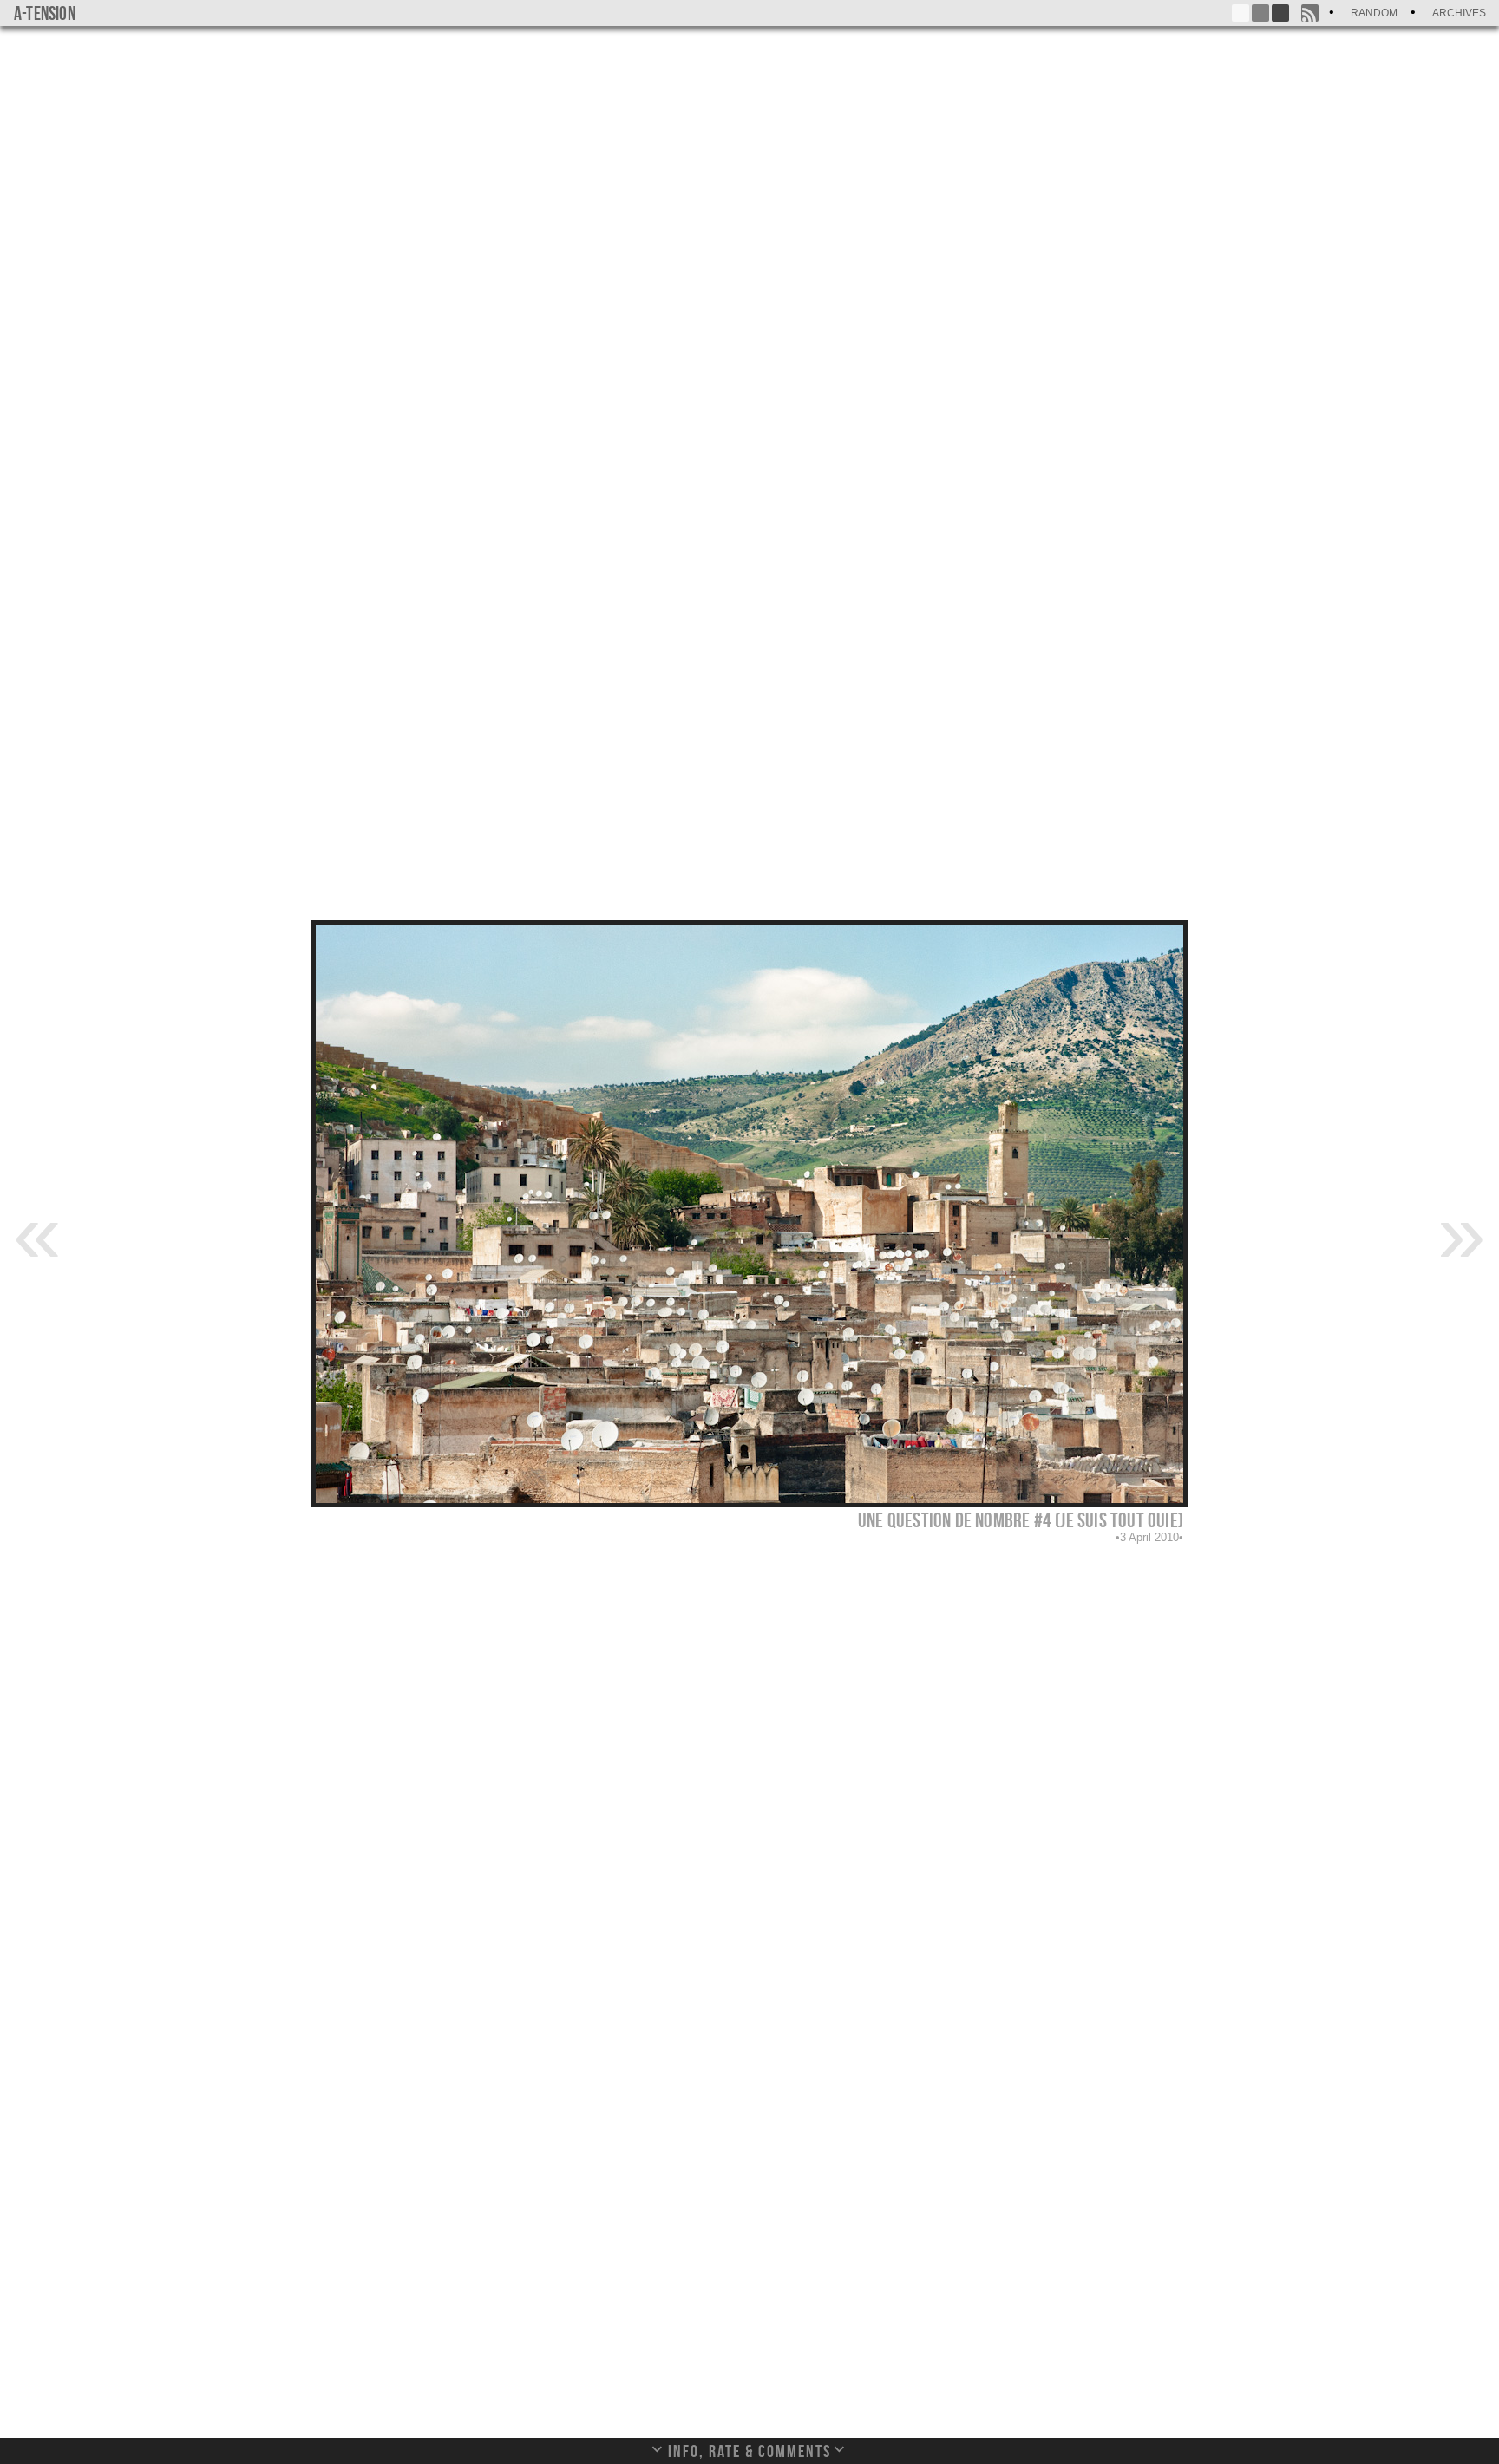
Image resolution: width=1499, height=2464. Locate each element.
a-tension (45, 13)
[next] (1462, 1232)
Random (1374, 13)
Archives (1459, 13)
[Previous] (37, 1232)
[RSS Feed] (1310, 13)
